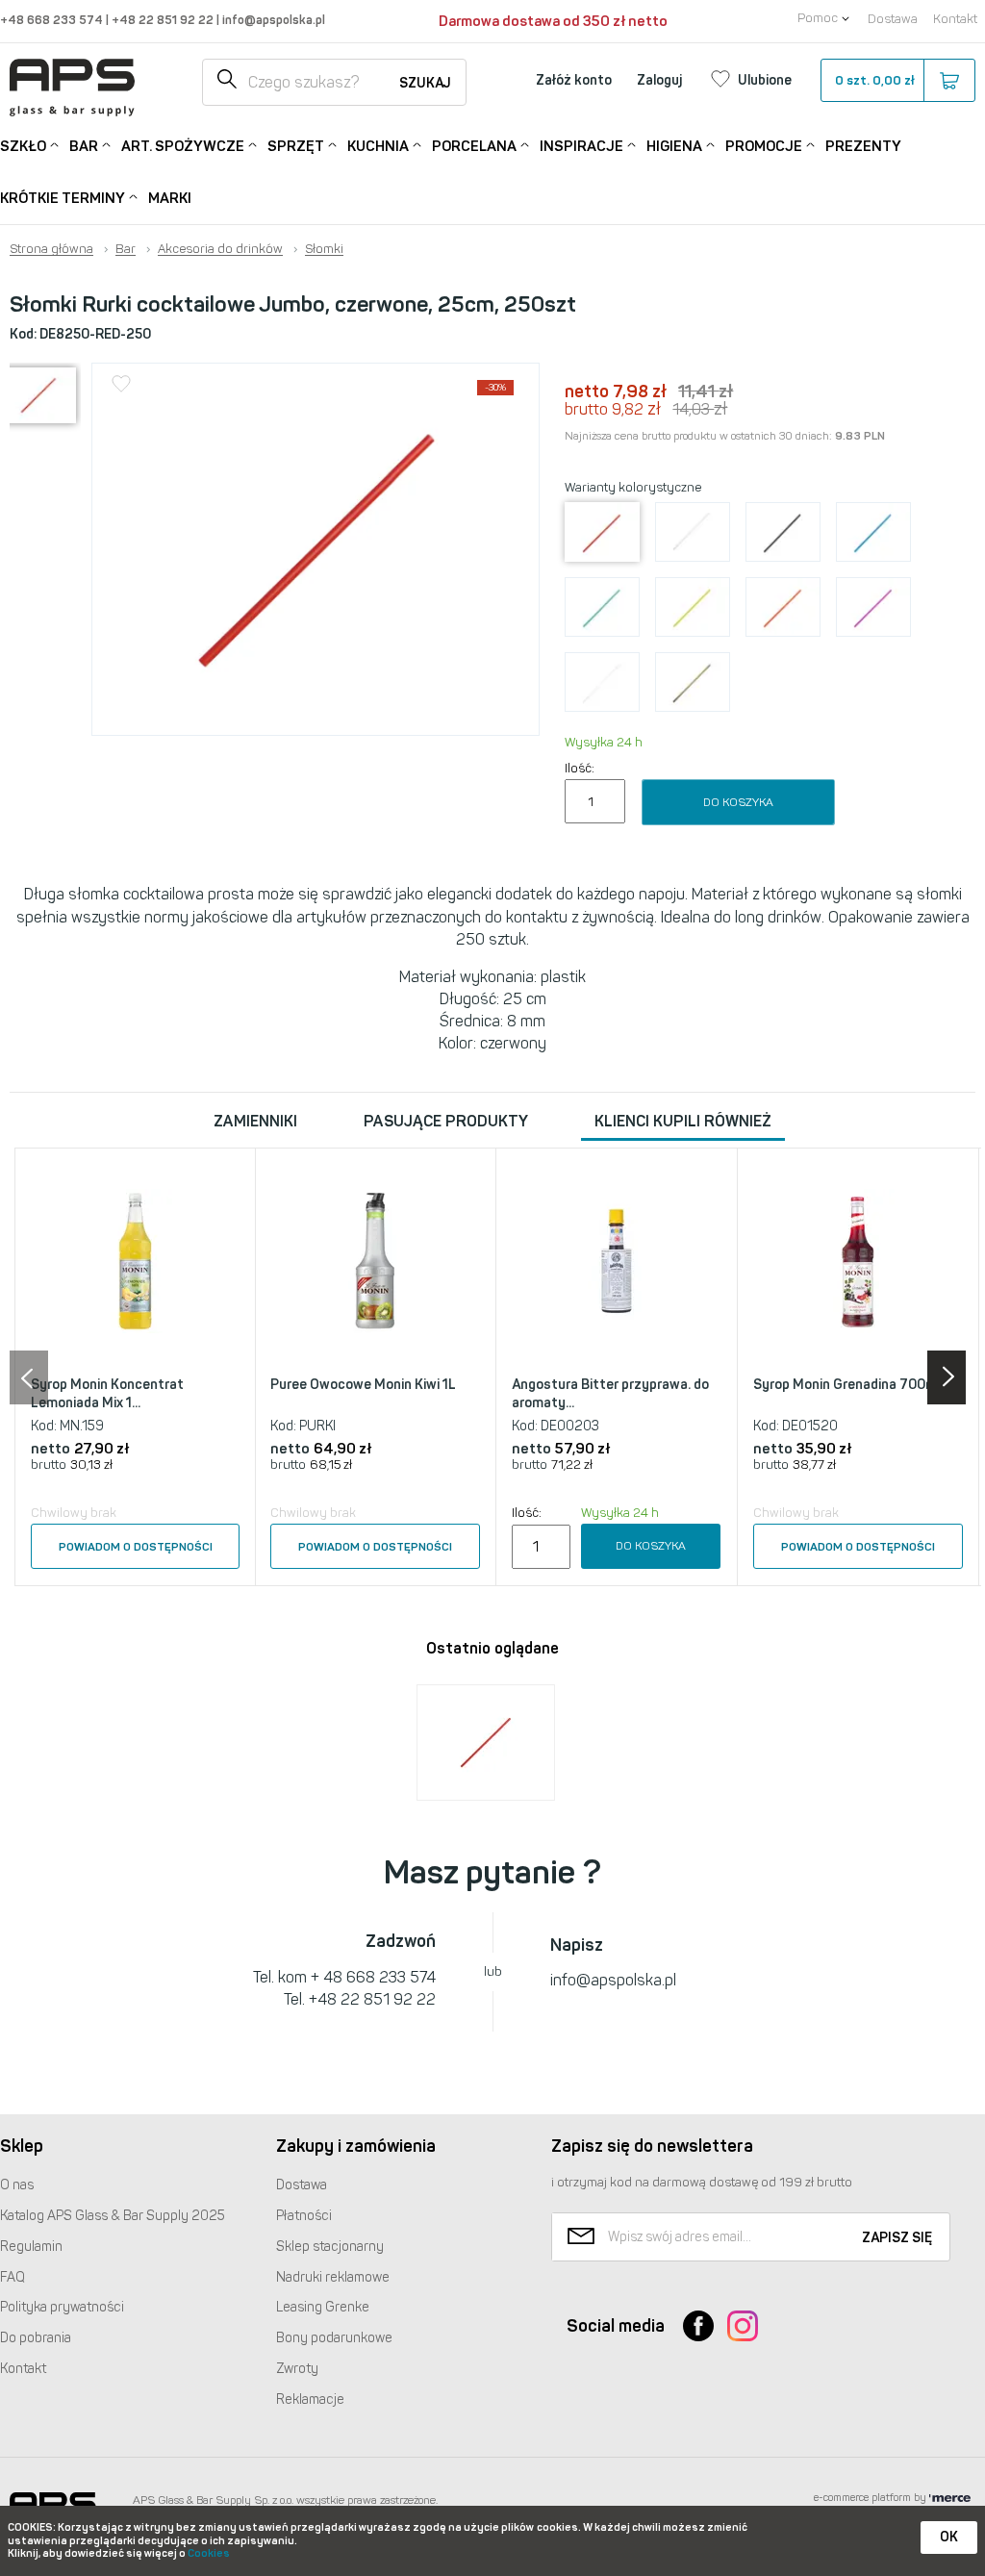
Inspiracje (581, 146)
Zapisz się (897, 2238)
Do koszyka (738, 802)
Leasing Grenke (323, 2307)
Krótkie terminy (63, 198)
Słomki (324, 249)
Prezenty (863, 146)
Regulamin (31, 2247)
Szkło (23, 146)
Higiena (674, 146)
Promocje (764, 146)
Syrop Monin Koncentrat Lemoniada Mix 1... (107, 1394)
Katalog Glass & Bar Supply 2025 (113, 2216)
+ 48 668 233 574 (373, 1977)
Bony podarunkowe (334, 2338)
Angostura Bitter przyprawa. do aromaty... (610, 1394)
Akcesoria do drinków (220, 249)
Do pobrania (36, 2338)
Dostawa (893, 19)
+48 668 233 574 (53, 20)
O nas (17, 2185)
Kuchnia (378, 146)
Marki (170, 198)
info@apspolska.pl (272, 20)
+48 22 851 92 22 (164, 20)
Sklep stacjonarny (330, 2247)
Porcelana (474, 146)
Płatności (304, 2216)
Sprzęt (296, 146)
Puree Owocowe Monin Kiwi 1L (363, 1385)
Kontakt (955, 19)
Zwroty (297, 2369)
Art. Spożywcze (183, 146)
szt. (875, 80)
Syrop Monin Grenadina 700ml (846, 1385)
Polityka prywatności (62, 2307)
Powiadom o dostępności (136, 1547)
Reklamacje (310, 2399)
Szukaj (425, 83)
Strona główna (51, 249)
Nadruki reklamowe (333, 2277)
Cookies (209, 2553)
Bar (84, 146)
